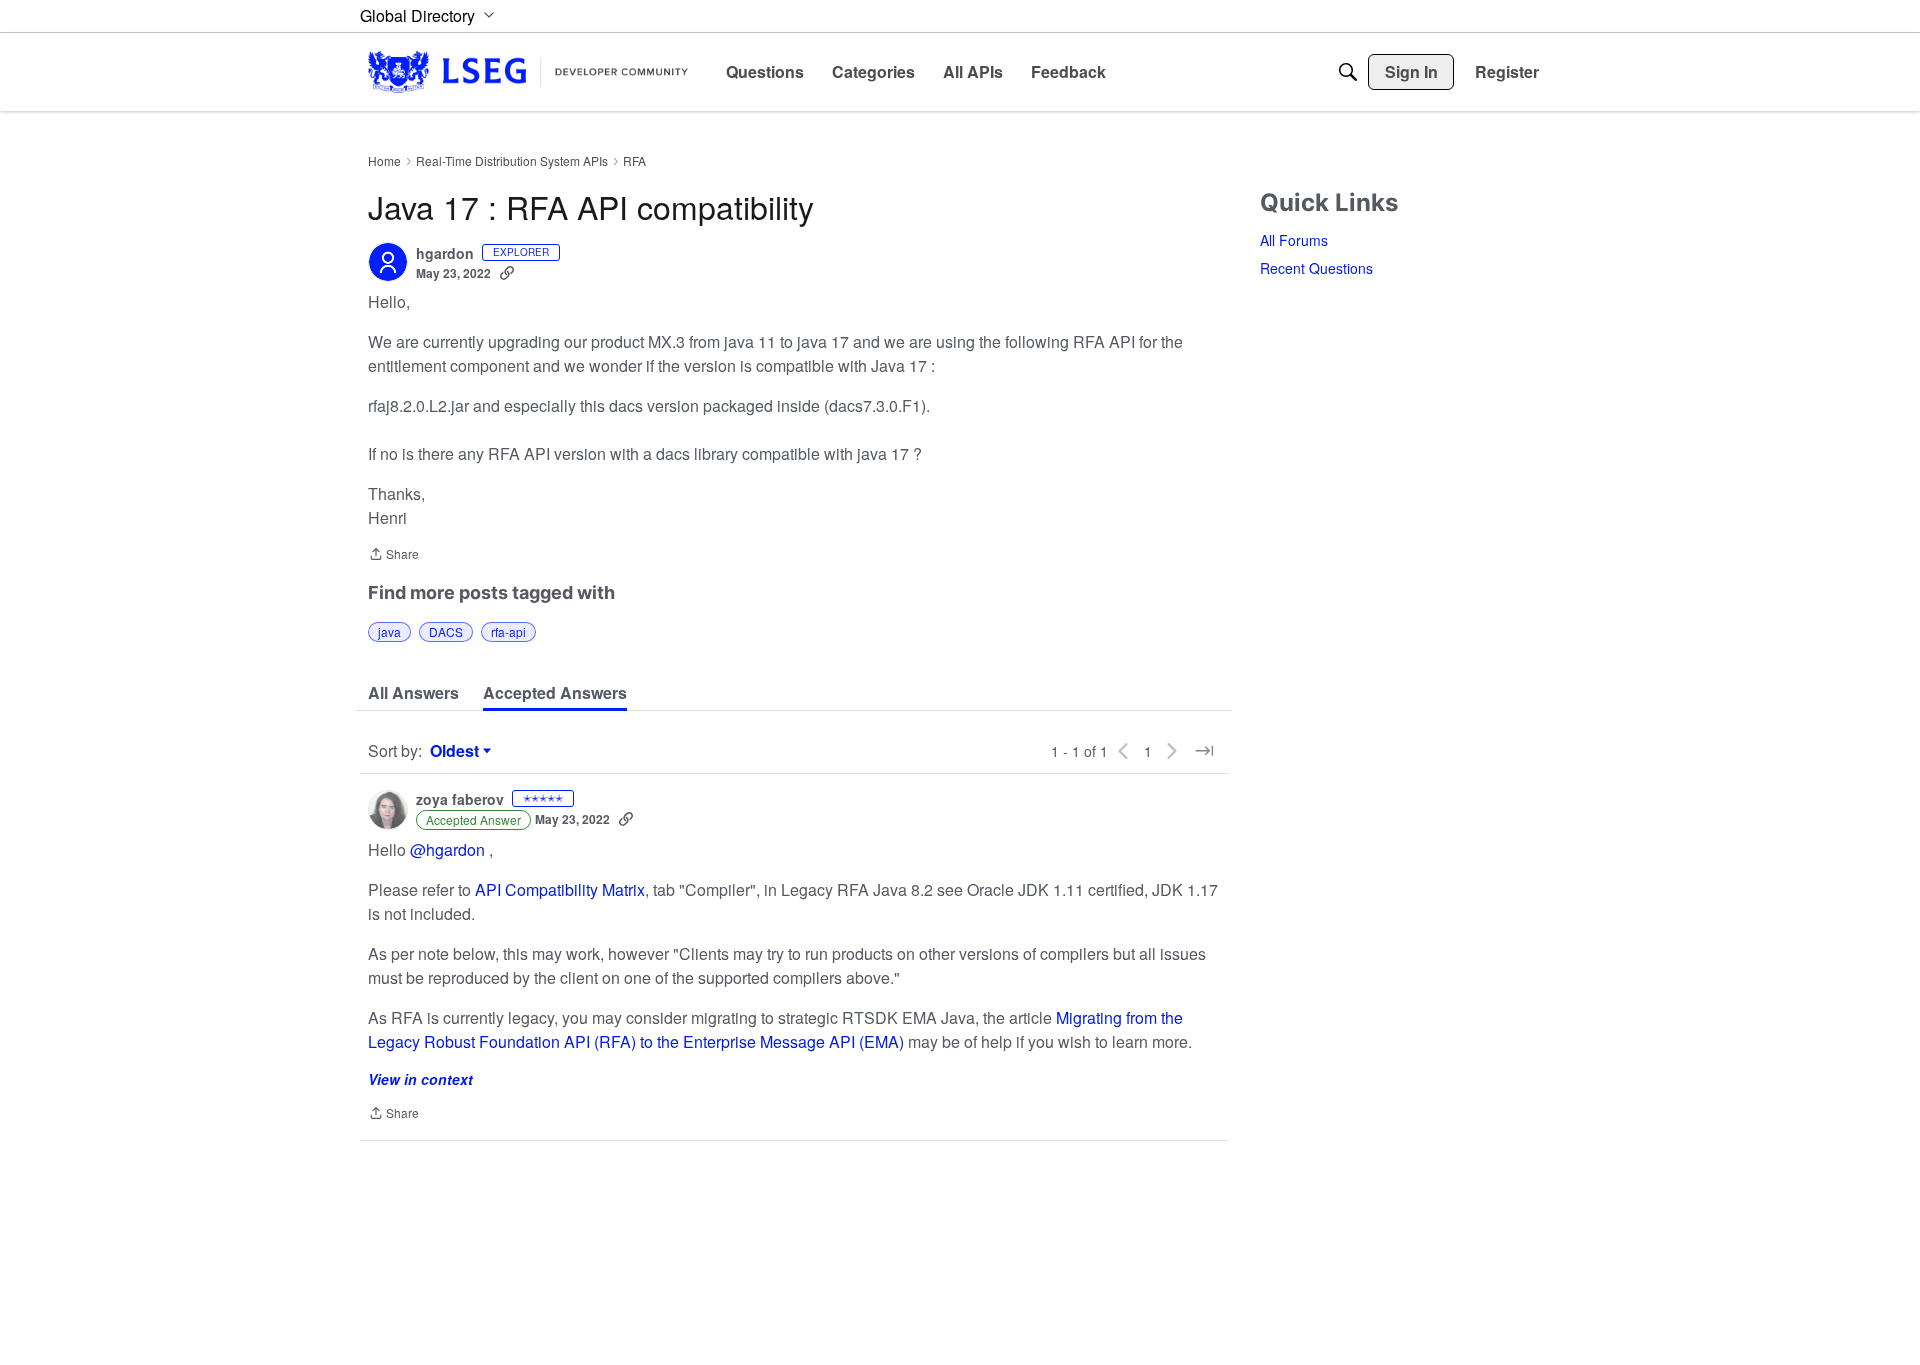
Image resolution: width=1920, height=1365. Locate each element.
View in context (420, 1079)
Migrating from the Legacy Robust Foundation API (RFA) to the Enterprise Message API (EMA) (775, 1029)
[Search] (1348, 72)
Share (393, 555)
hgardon (445, 254)
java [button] (389, 631)
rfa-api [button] (508, 631)
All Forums (1294, 240)
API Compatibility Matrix (560, 889)
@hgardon (447, 849)
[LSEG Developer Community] (528, 71)
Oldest (457, 751)
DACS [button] (446, 631)
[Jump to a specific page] (1204, 751)
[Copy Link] (507, 273)
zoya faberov (460, 800)
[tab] (413, 693)
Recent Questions (1316, 268)
